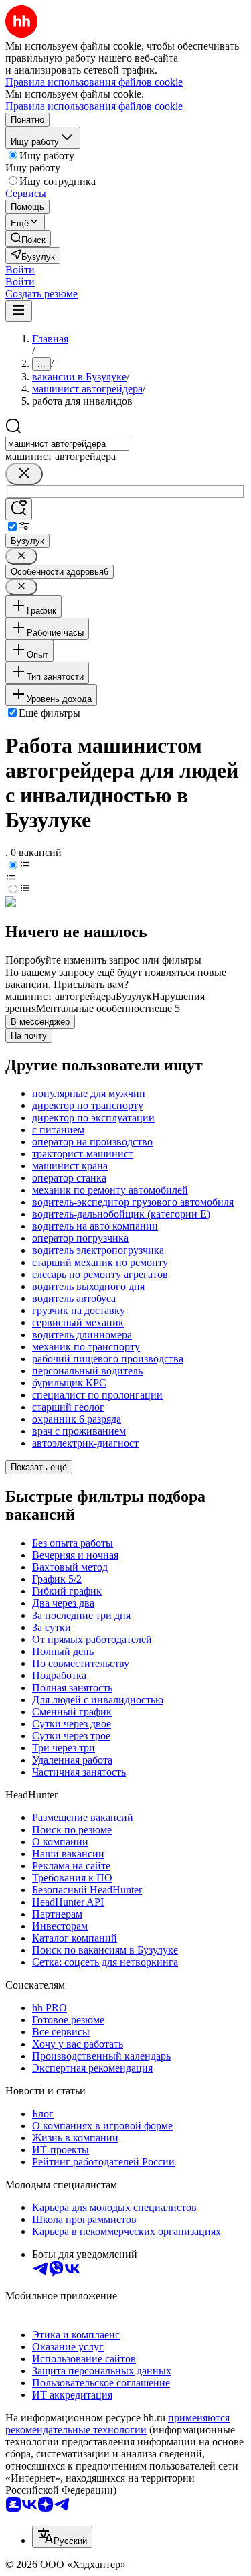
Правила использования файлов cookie (94, 106)
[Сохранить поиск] (19, 509)
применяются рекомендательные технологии (117, 2424)
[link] (28, 239)
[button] (20, 270)
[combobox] (67, 444)
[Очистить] (24, 474)
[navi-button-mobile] (19, 311)
